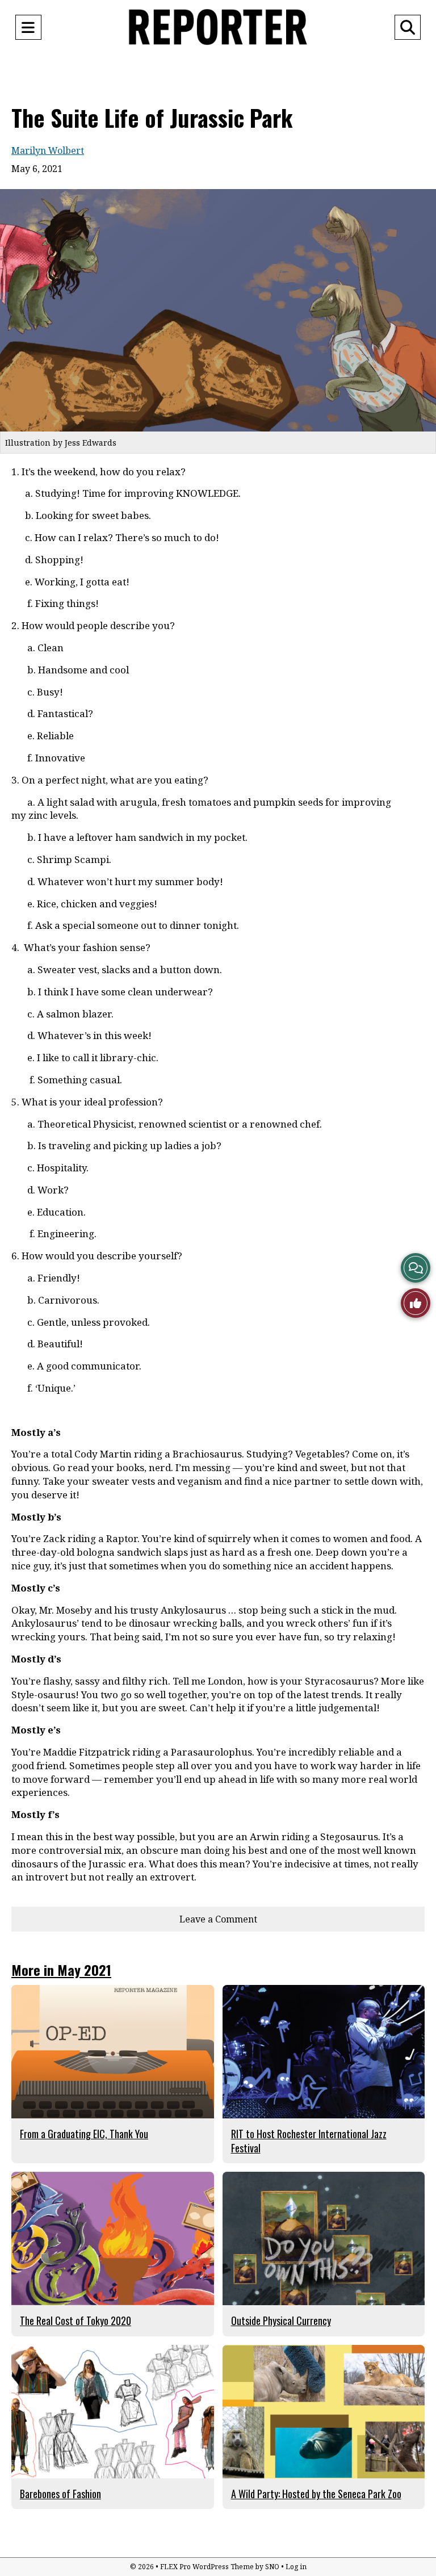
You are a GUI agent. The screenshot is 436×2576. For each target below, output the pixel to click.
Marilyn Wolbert (48, 150)
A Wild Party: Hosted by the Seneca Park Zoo (316, 2494)
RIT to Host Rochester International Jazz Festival (309, 2141)
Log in (296, 2567)
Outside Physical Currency (281, 2321)
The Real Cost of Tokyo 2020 (76, 2321)
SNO (272, 2567)
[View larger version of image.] (218, 310)
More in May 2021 (61, 1970)
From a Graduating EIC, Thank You (84, 2134)
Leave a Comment (218, 1919)
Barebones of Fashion (60, 2494)
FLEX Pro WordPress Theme (207, 2567)
